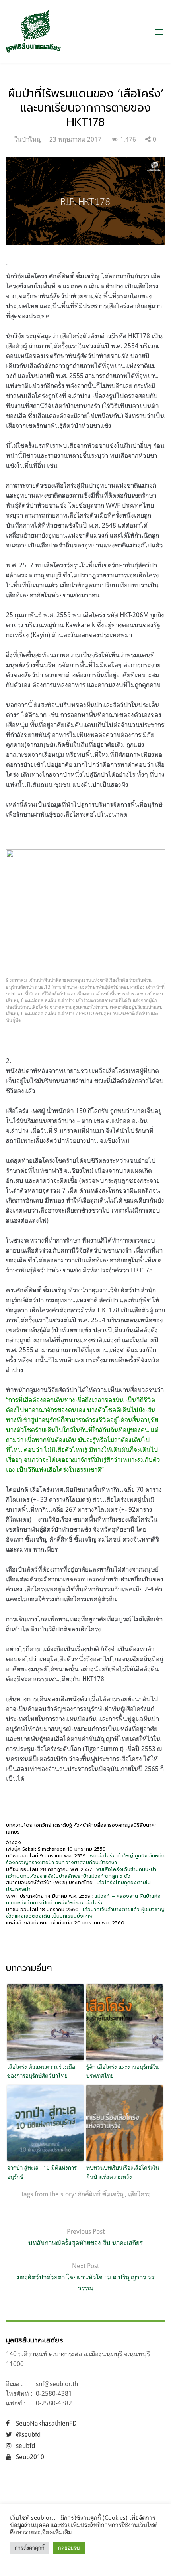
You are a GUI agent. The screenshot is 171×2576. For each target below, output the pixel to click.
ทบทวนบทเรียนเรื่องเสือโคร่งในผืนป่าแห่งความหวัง (123, 2172)
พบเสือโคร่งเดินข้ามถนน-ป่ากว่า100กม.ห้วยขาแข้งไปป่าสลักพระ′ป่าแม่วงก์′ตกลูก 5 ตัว (81, 1873)
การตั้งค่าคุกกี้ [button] (30, 2548)
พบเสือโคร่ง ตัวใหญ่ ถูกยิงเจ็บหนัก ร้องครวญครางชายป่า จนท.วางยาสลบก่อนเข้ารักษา (85, 1859)
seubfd (25, 2446)
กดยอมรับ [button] (69, 2548)
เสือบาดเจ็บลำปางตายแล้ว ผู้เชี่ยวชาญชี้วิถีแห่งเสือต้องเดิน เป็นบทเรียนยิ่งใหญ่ (85, 1913)
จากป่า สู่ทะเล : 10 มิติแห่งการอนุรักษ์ (42, 2172)
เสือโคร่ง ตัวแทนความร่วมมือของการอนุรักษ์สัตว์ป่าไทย (41, 2071)
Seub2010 (30, 2457)
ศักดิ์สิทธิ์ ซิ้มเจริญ (101, 2194)
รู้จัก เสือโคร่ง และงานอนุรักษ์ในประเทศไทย (122, 2071)
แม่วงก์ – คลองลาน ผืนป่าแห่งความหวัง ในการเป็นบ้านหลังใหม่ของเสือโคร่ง (83, 1900)
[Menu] (159, 32)
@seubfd (28, 2434)
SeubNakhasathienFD (46, 2423)
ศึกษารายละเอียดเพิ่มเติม (41, 2532)
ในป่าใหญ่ (28, 139)
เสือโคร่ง (139, 2194)
